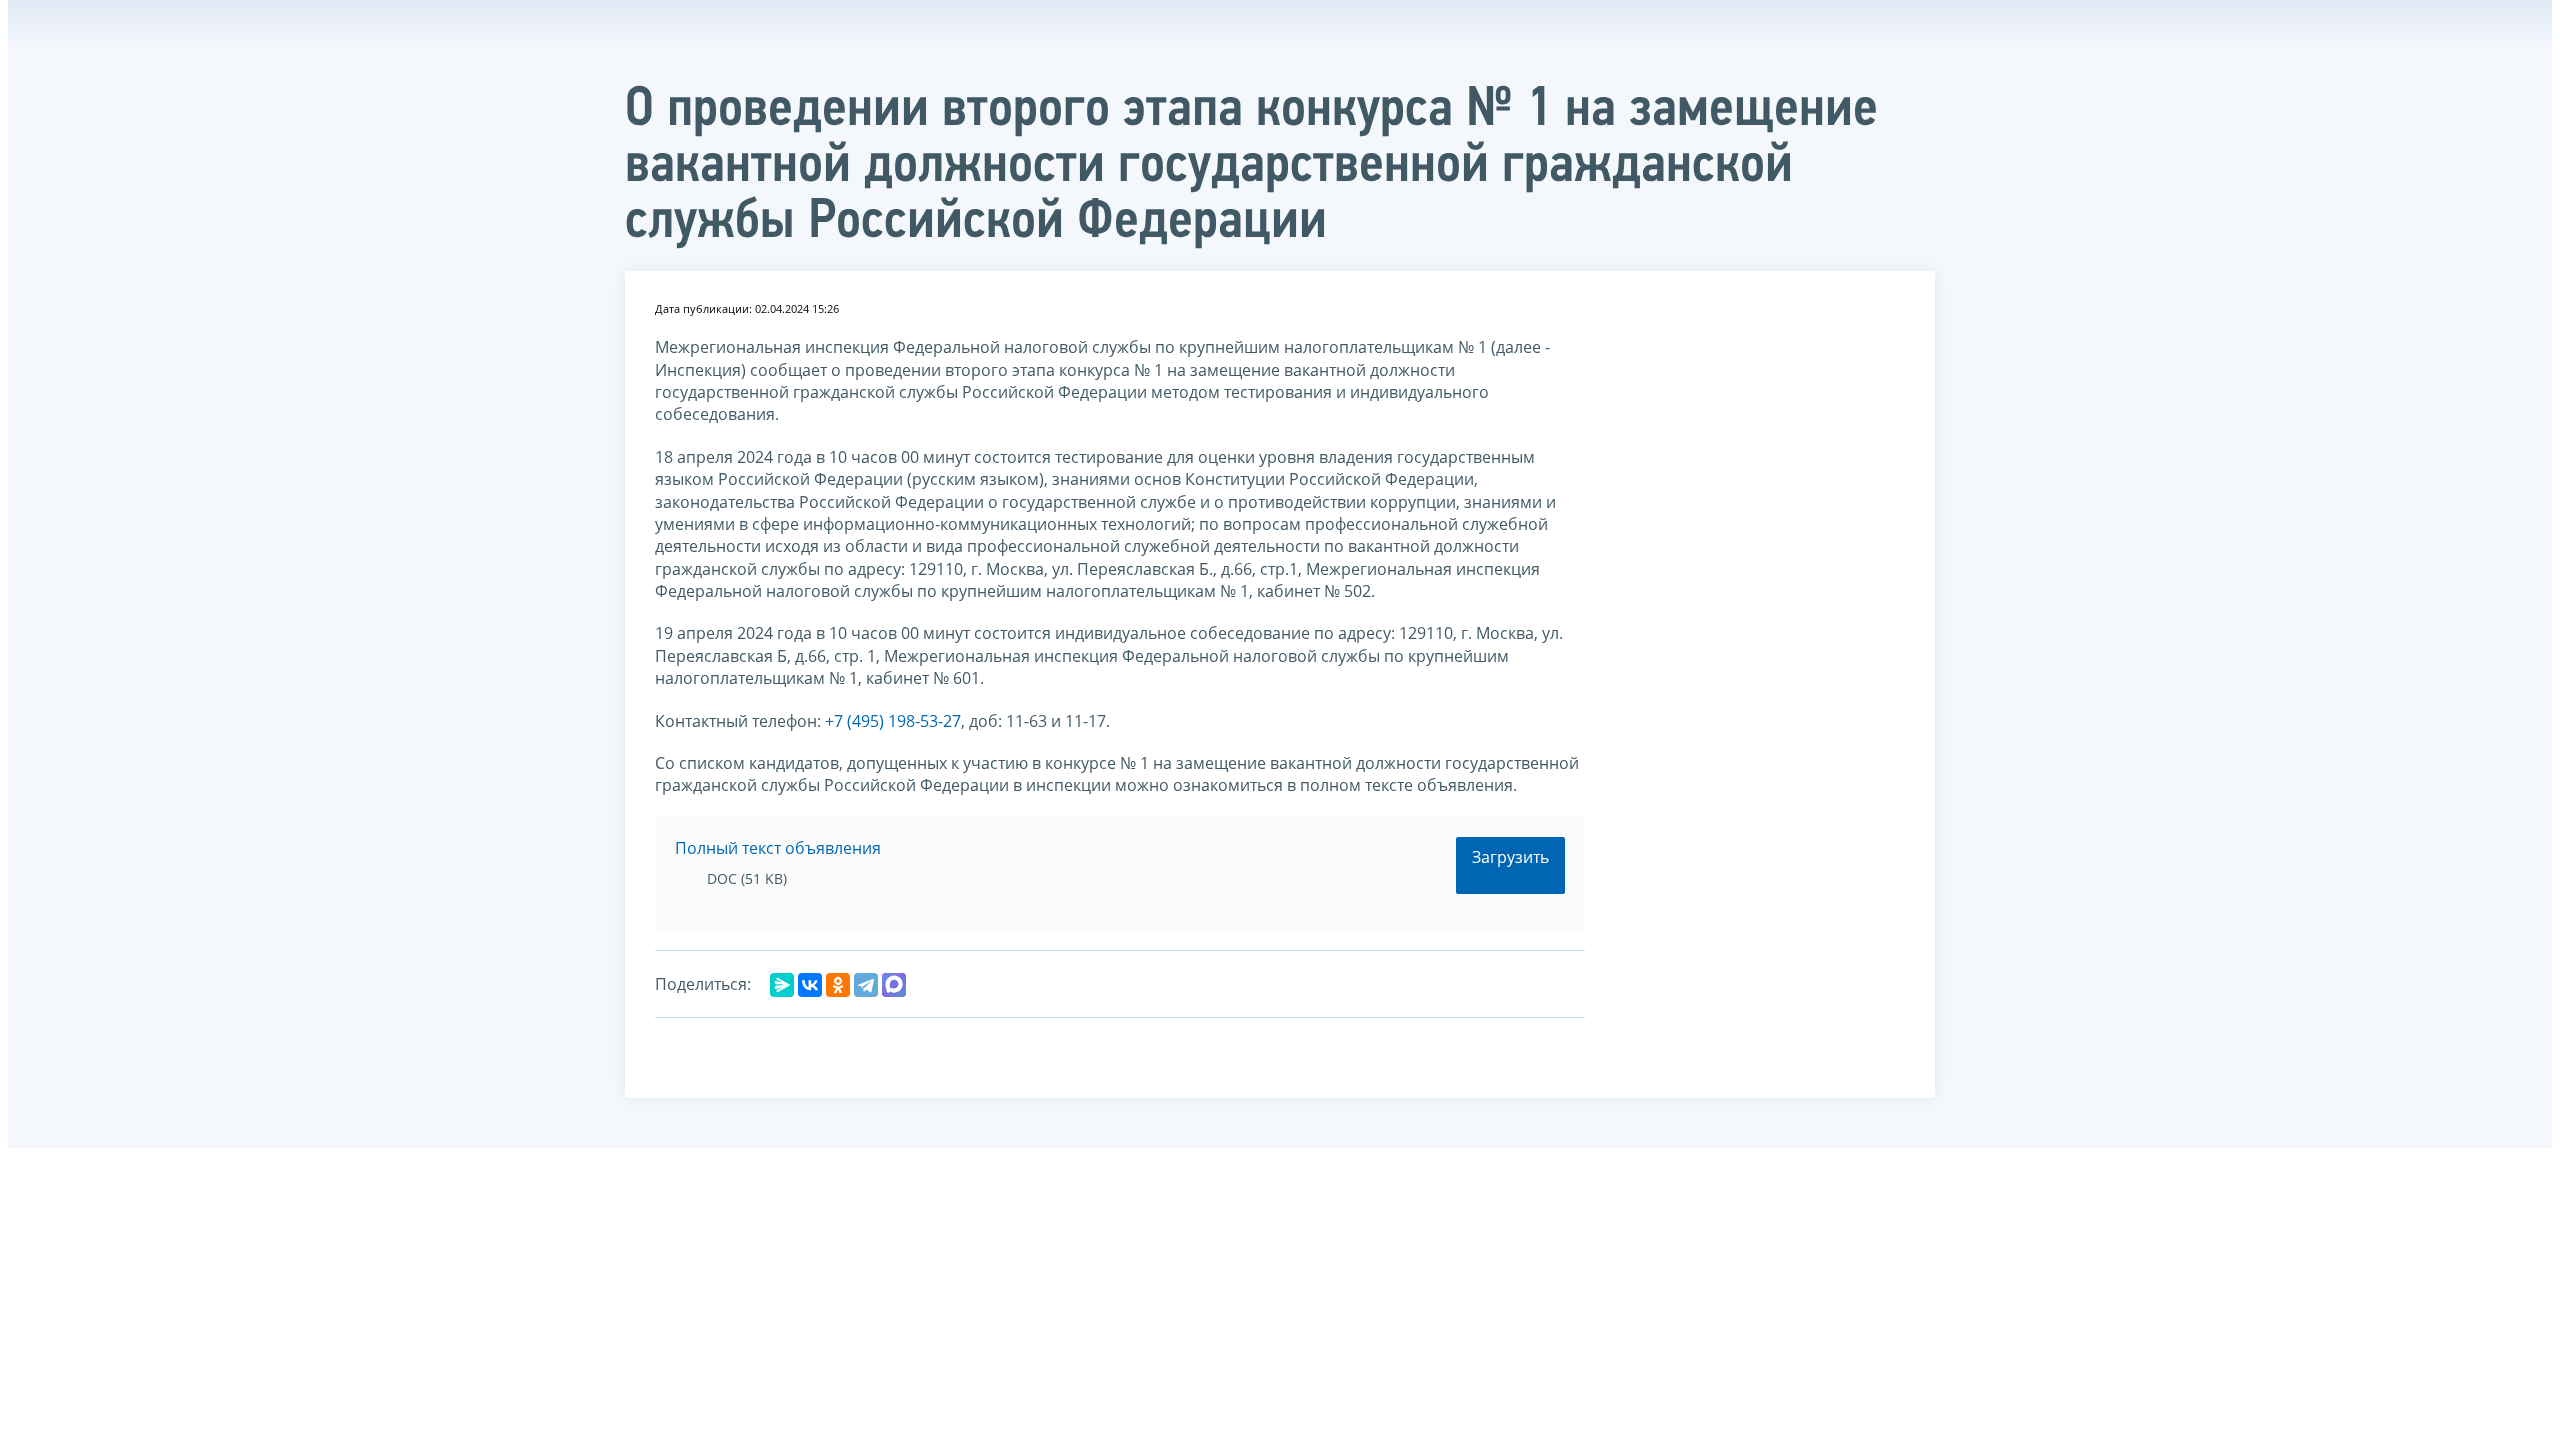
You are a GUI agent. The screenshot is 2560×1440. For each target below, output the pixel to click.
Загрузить (1510, 857)
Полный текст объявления (778, 848)
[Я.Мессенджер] (782, 985)
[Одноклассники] (838, 985)
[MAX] (894, 985)
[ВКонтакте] (810, 985)
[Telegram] (866, 985)
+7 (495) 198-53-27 (893, 721)
